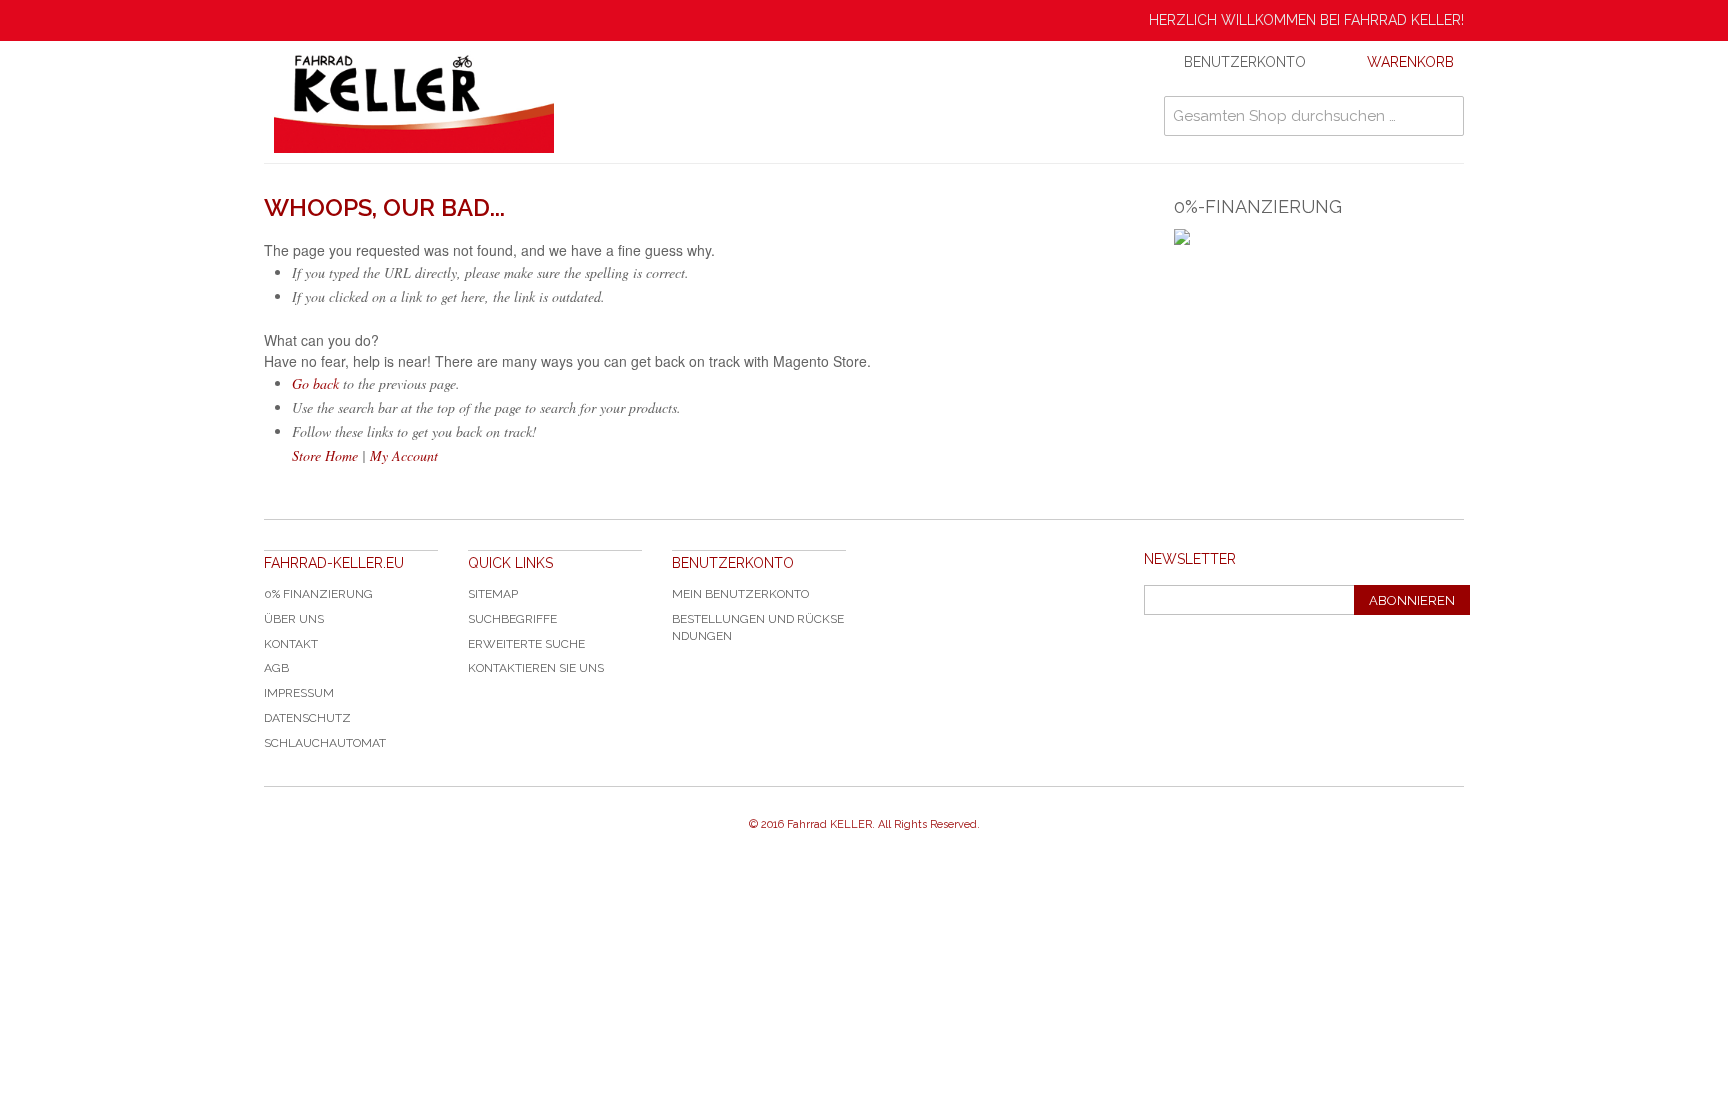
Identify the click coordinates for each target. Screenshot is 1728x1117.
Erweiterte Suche (526, 644)
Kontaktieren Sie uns (536, 668)
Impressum (299, 693)
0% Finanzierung (318, 594)
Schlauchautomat (325, 743)
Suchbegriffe (512, 619)
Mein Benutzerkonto (740, 594)
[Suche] (1444, 116)
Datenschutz (307, 718)
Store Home (325, 455)
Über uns (294, 619)
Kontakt (291, 644)
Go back (315, 383)
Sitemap (493, 594)
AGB (276, 668)
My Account (404, 455)
